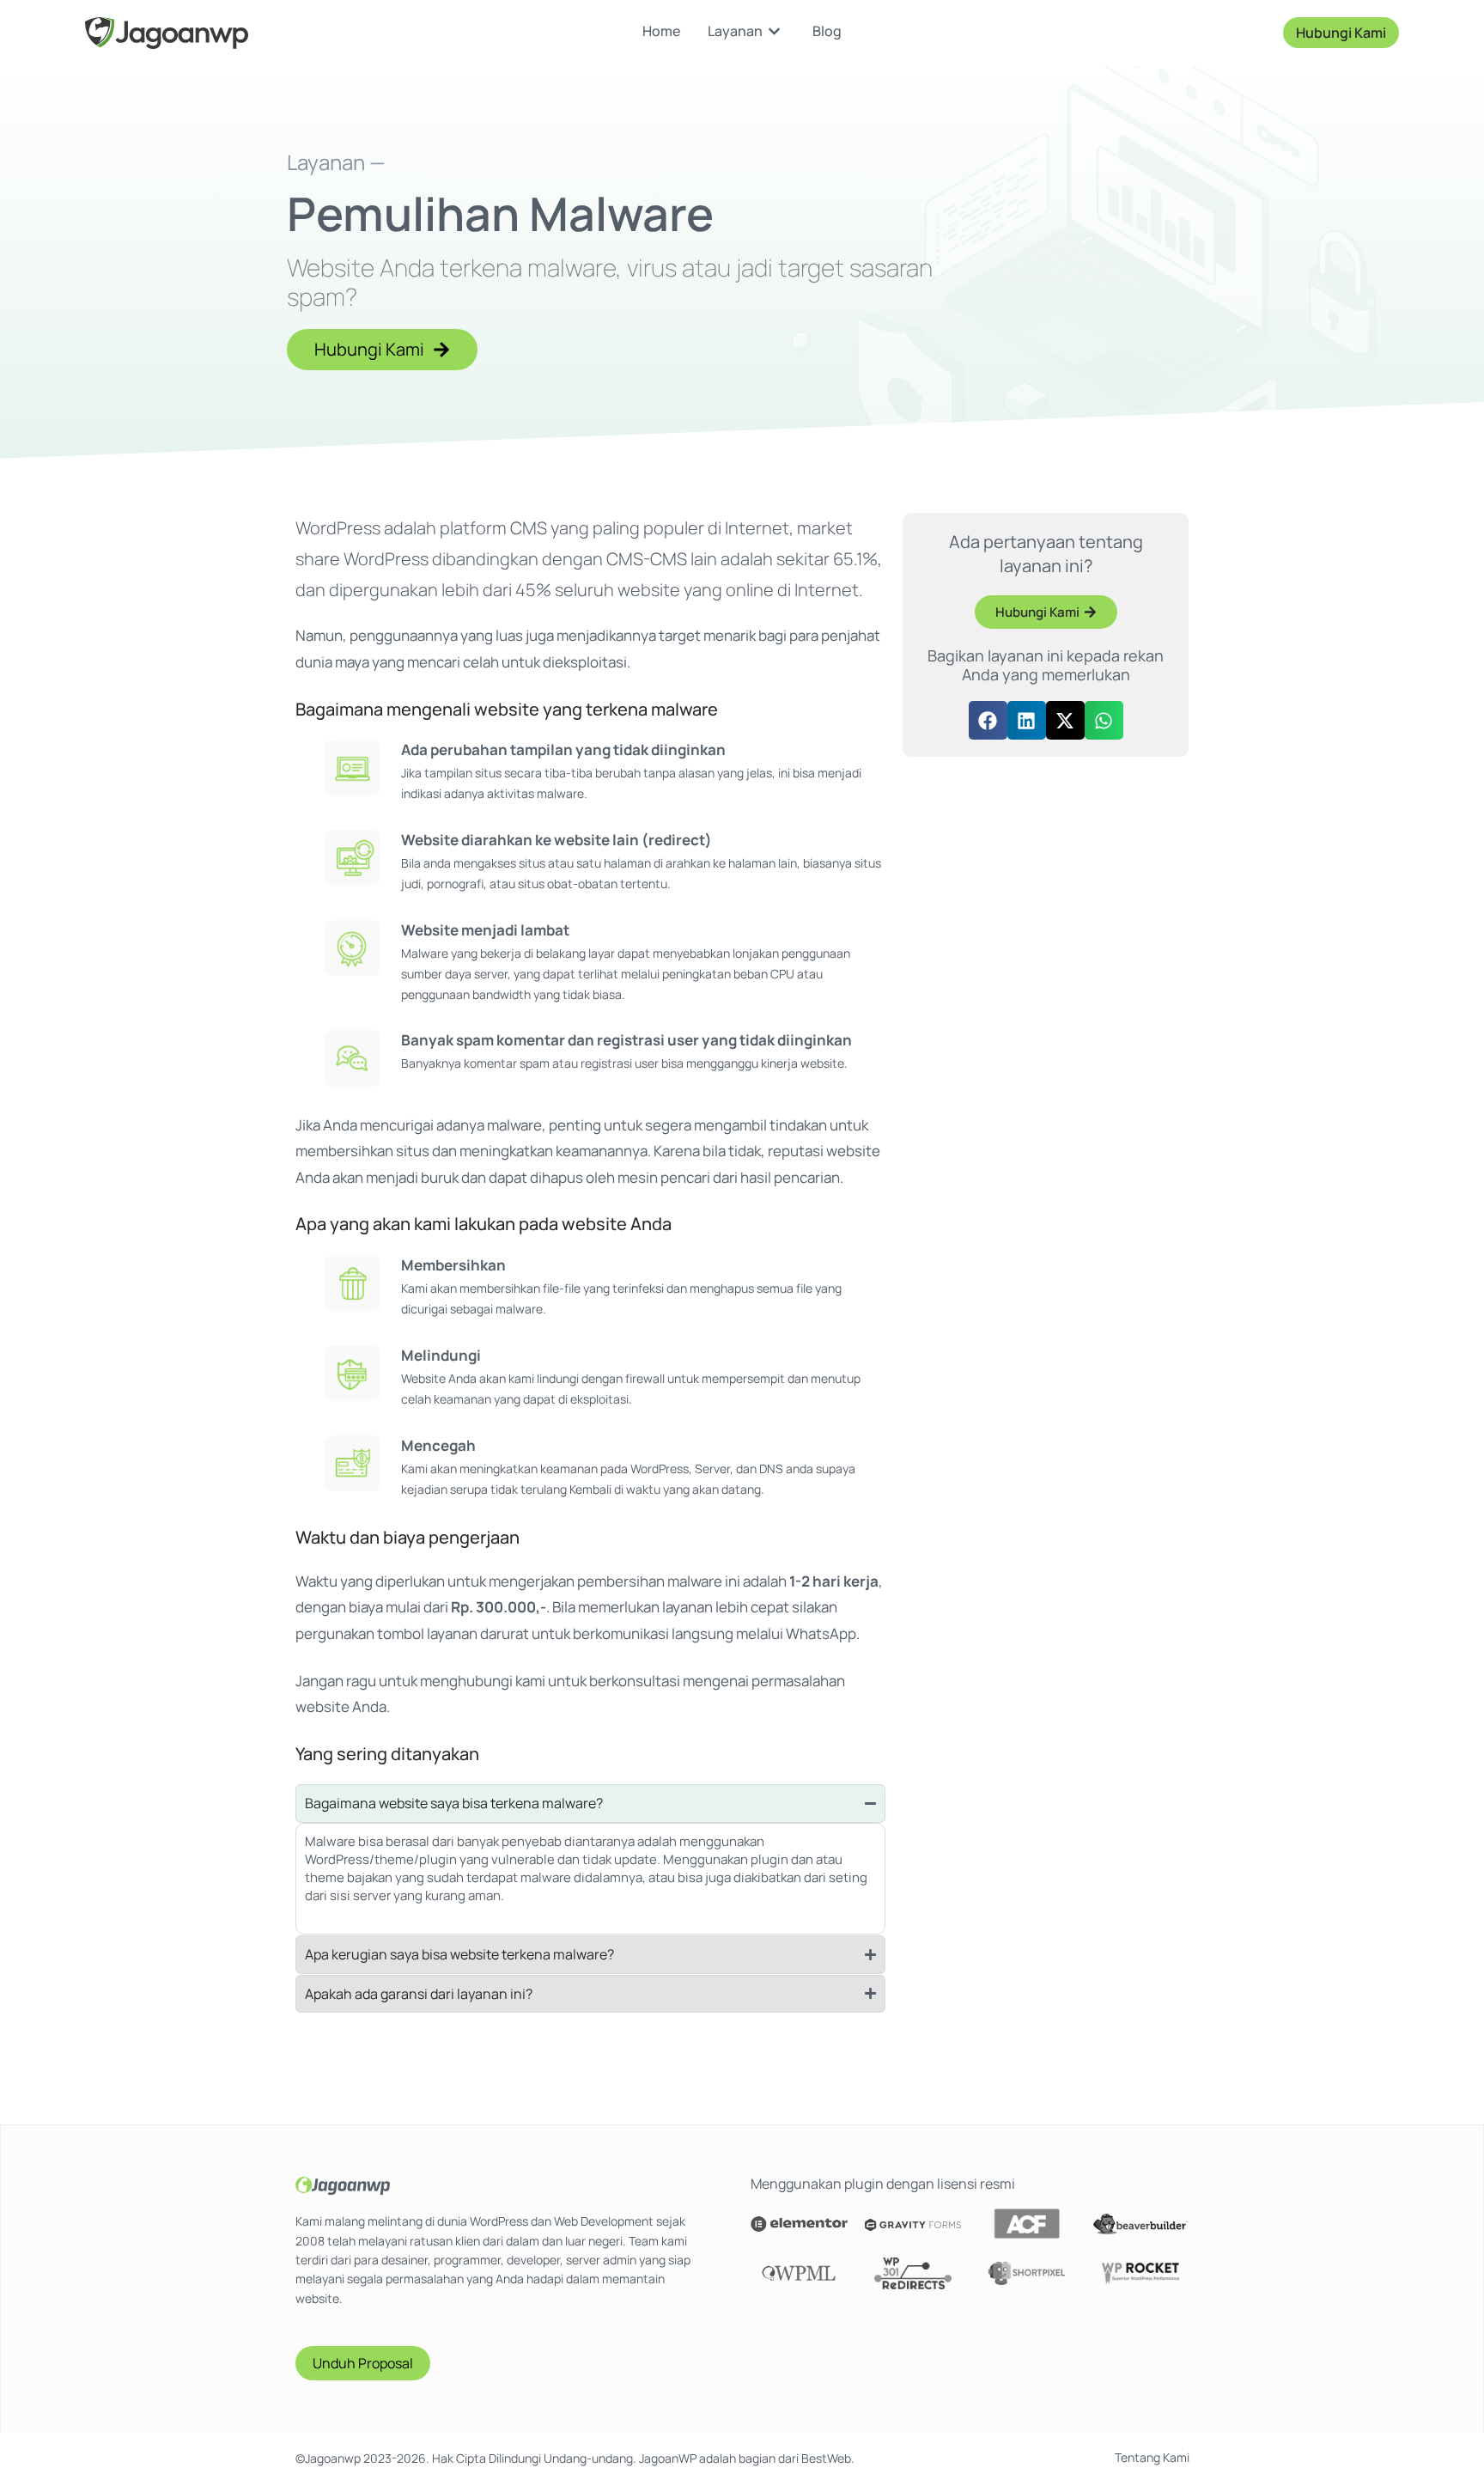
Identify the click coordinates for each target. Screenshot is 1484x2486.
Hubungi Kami (1341, 33)
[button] (988, 720)
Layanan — (336, 162)
